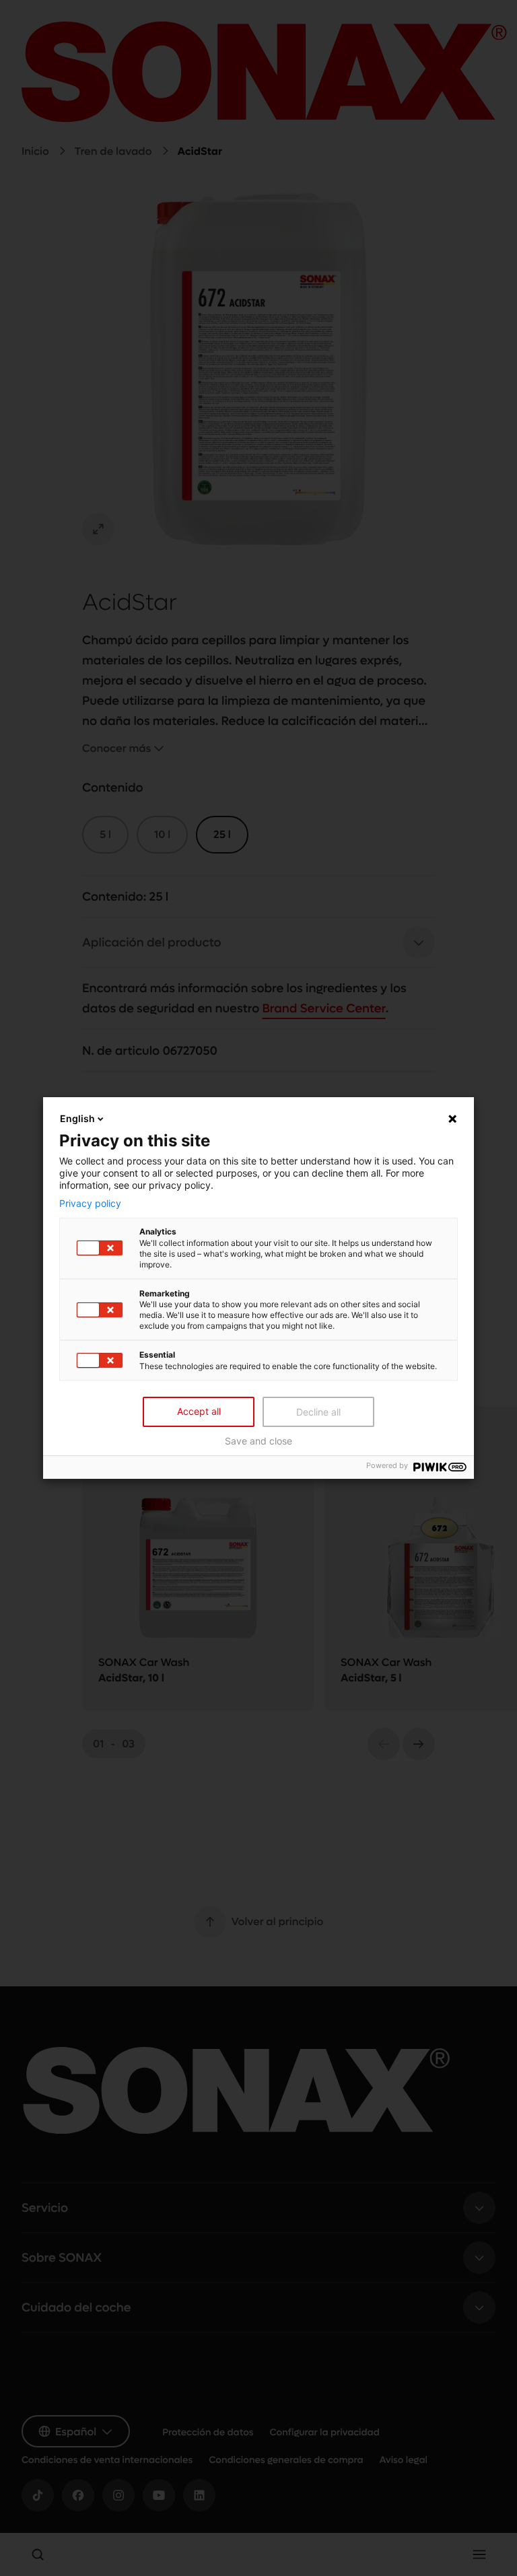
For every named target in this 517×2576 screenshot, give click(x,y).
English (77, 1118)
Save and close (258, 1441)
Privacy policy (90, 1203)
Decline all (318, 1412)
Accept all (199, 1411)
